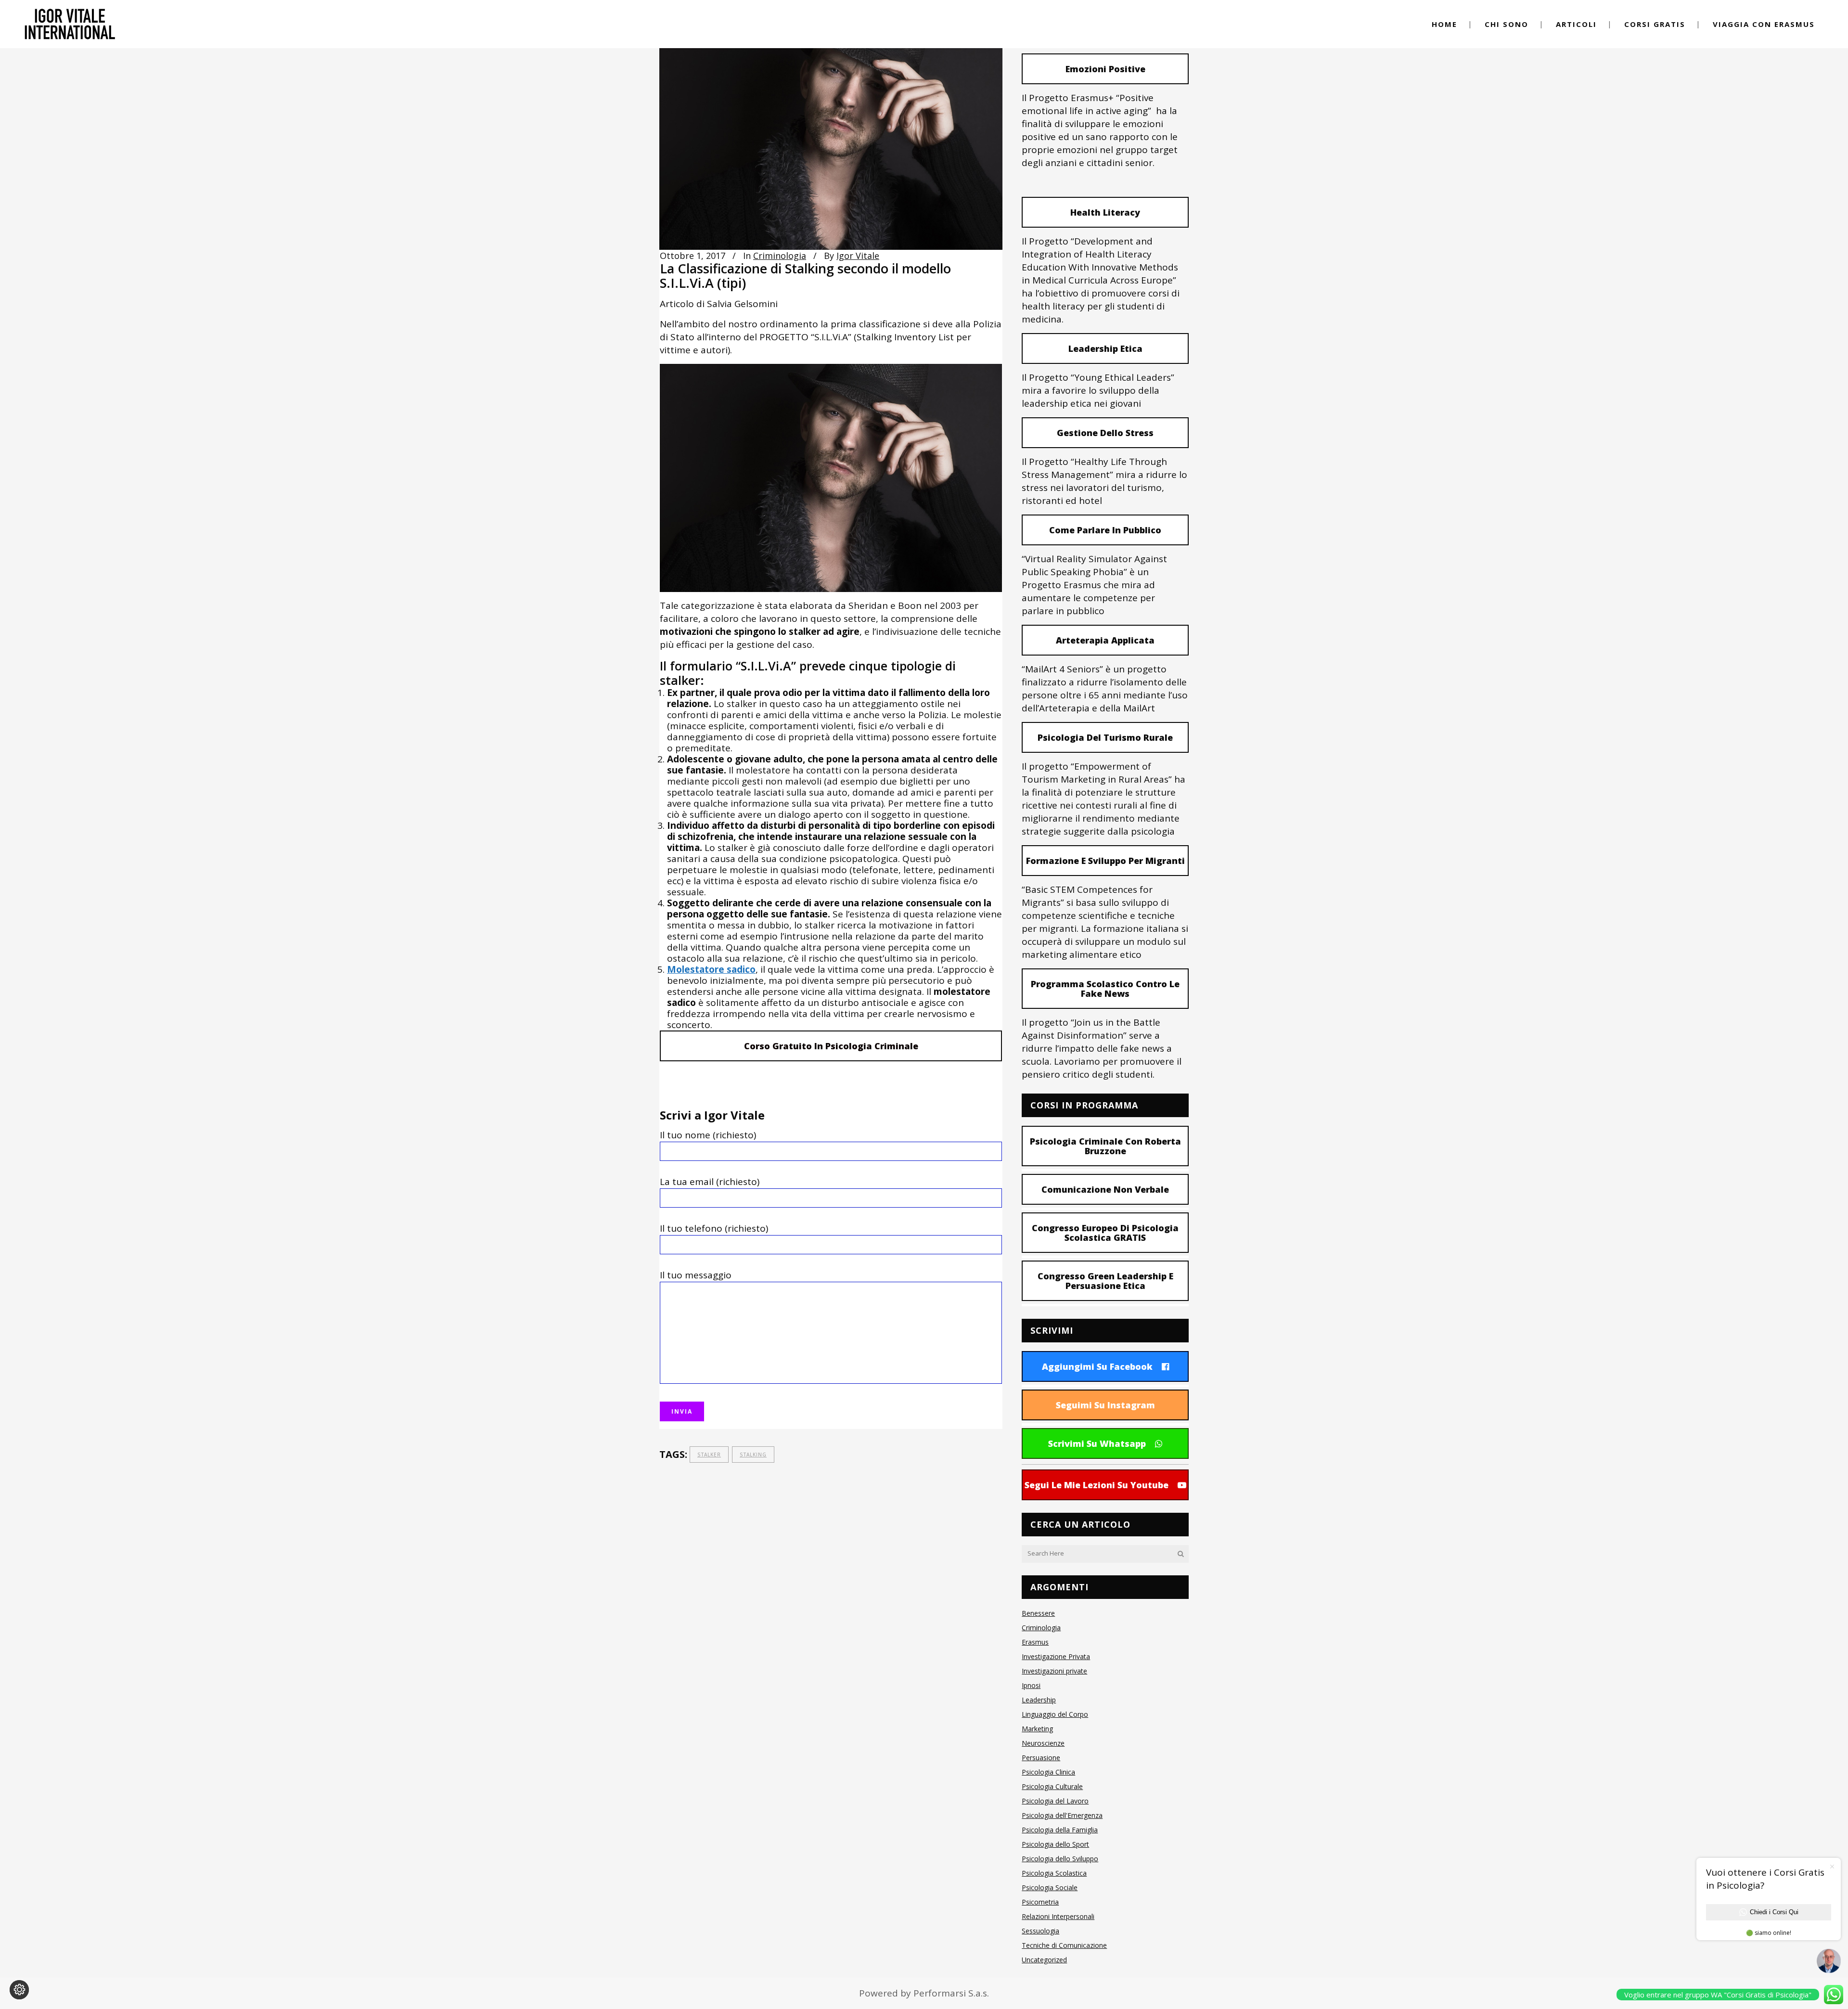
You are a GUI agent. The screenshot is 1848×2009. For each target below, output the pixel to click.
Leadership (1039, 1700)
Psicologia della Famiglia (1060, 1830)
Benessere (1038, 1613)
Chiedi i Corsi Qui (1774, 1912)
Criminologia (780, 256)
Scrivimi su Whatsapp (1097, 1443)
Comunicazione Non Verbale (1105, 1189)
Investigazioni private (1054, 1671)
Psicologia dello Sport (1055, 1844)
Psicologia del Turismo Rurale (1105, 737)
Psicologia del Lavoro (1055, 1801)
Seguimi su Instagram (1105, 1405)
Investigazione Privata (1056, 1656)
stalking (753, 1455)
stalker (709, 1455)
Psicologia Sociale (1050, 1887)
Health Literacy (1105, 212)
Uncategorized (1044, 1960)
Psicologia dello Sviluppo (1060, 1859)
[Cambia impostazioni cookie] (19, 1990)
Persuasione (1041, 1758)
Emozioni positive (1105, 69)
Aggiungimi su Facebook (1097, 1366)
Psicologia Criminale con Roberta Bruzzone (1105, 1146)
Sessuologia (1040, 1931)
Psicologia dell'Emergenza (1062, 1815)
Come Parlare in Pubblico (1105, 530)
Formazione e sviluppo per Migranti (1105, 861)
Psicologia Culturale (1052, 1786)
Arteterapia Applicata (1105, 640)
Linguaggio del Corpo (1055, 1714)
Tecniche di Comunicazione (1064, 1945)
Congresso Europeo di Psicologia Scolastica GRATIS (1105, 1233)
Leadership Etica (1105, 348)
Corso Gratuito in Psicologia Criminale (831, 1046)
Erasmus (1035, 1642)
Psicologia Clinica (1048, 1772)
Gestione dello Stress (1105, 433)
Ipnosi (1031, 1685)
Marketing (1037, 1729)
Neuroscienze (1043, 1743)
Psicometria (1040, 1902)
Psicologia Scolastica (1054, 1873)
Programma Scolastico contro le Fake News (1105, 989)
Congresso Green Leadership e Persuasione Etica (1105, 1281)
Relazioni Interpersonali (1058, 1916)
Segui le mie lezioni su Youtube (1097, 1485)
